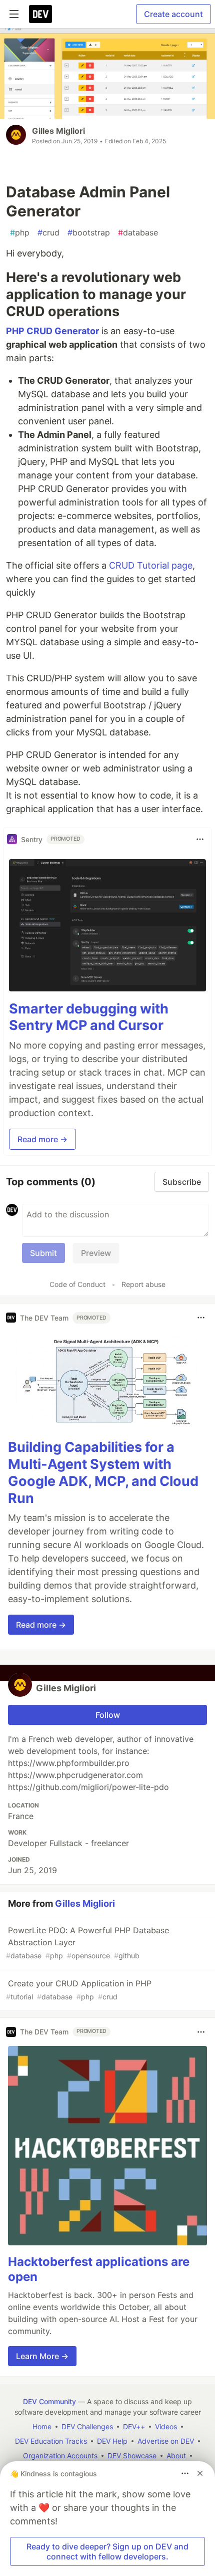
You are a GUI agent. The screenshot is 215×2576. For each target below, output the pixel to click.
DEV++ (134, 2426)
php (20, 232)
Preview (96, 1253)
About (176, 2456)
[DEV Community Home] (40, 14)
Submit (43, 1253)
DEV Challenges (87, 2426)
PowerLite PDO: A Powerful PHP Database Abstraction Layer (87, 1943)
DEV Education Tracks (51, 2441)
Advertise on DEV (166, 2441)
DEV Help (112, 2441)
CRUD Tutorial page (151, 565)
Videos (166, 2426)
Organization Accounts (60, 2456)
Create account (173, 14)
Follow (108, 1715)
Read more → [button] (42, 1139)
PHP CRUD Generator (52, 331)
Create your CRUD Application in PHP (79, 1990)
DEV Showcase (132, 2456)
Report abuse (143, 1284)
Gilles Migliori (58, 131)
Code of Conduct (77, 1284)
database (138, 232)
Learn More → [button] (42, 2356)
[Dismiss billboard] (200, 2473)
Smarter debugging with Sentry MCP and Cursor (89, 1017)
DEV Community (49, 2401)
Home (42, 2426)
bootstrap (89, 232)
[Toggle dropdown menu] (200, 839)
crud (48, 232)
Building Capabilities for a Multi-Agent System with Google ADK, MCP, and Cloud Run (103, 1472)
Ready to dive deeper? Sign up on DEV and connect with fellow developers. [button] (107, 2551)
